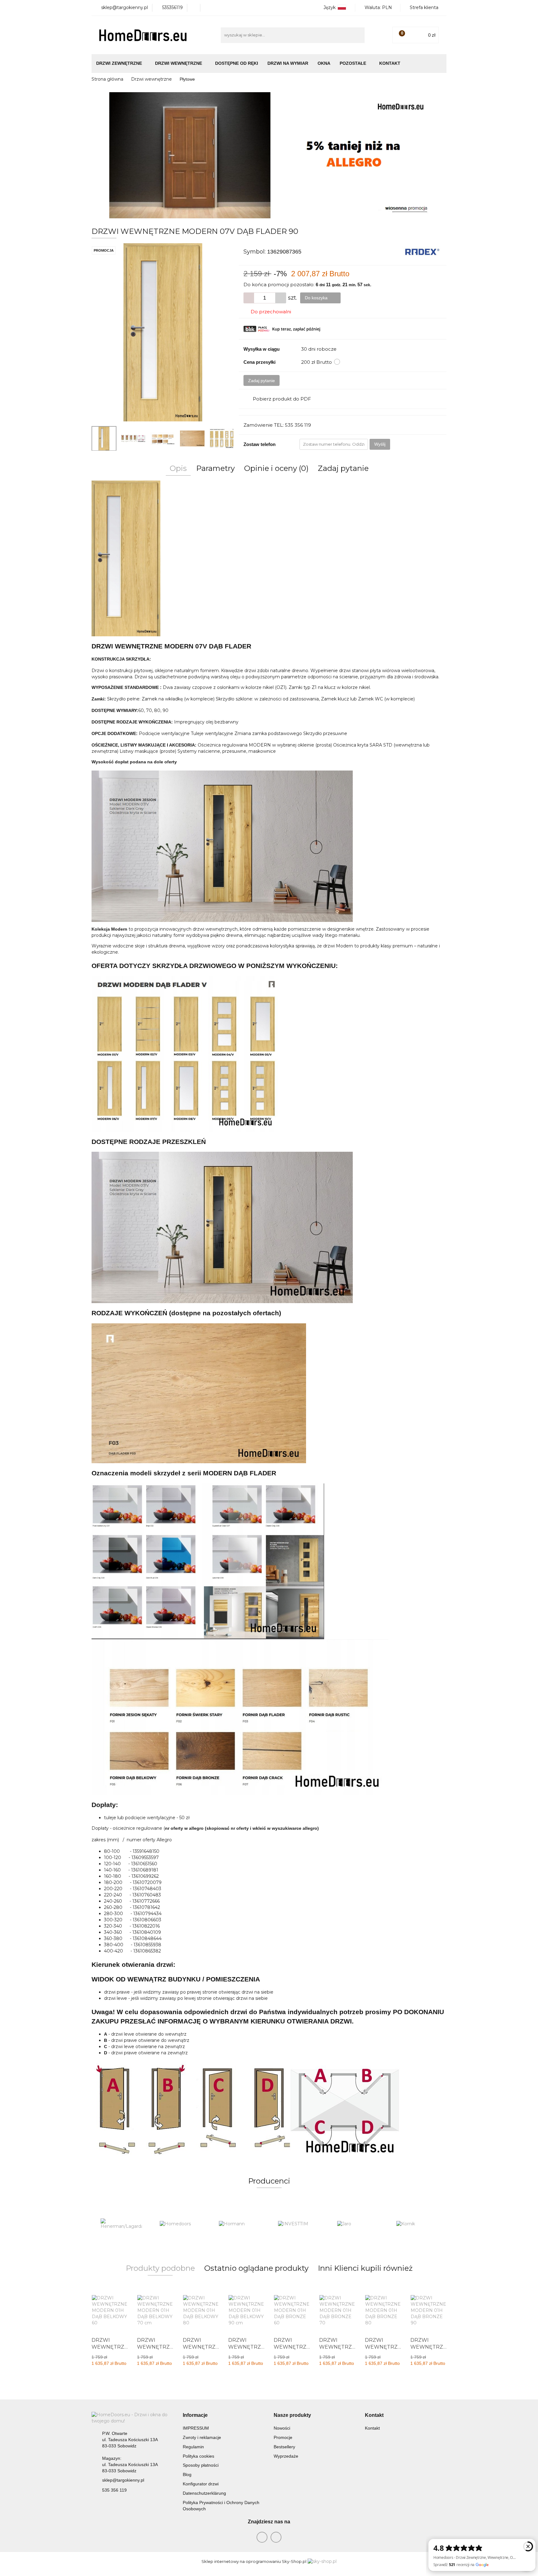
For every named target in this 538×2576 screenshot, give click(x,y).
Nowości (282, 2428)
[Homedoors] (121, 2224)
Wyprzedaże (286, 2456)
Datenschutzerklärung (204, 2493)
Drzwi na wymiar (288, 63)
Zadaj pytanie (262, 381)
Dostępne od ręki (237, 63)
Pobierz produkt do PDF (282, 399)
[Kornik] (358, 2224)
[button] (195, 2415)
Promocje (283, 2437)
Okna (324, 63)
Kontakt (390, 63)
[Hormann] (180, 2224)
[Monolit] (417, 2224)
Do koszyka (317, 298)
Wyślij (380, 444)
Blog (187, 2474)
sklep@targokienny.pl (123, 2480)
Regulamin (193, 2447)
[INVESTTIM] (239, 2224)
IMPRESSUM (196, 2428)
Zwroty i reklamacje (202, 2437)
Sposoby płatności (201, 2465)
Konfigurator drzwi (201, 2484)
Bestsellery (284, 2447)
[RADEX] (422, 251)
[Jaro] (299, 2224)
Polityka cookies (198, 2456)
